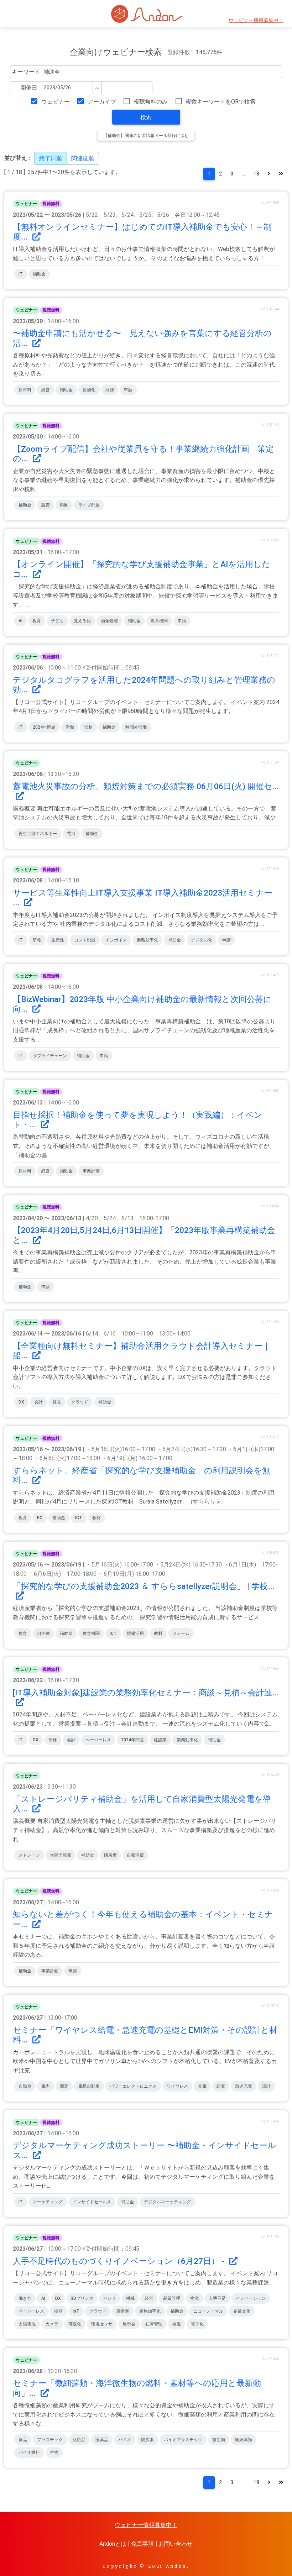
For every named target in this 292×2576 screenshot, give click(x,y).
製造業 (123, 2311)
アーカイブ (102, 102)
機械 (130, 2298)
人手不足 (217, 2298)
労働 (70, 727)
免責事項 (142, 2544)
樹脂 (58, 2311)
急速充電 (244, 2086)
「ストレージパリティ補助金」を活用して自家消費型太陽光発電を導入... (142, 1804)
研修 (37, 940)
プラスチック (50, 2440)
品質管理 (172, 2298)
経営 (46, 390)
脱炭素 (110, 1855)
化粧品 (79, 2440)
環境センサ (102, 2324)
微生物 (219, 2440)
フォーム (181, 1633)
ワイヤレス (177, 2086)
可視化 (75, 2324)
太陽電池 (27, 2324)
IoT (76, 2311)
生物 (54, 2452)
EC (40, 1518)
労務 (88, 727)
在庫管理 (154, 2324)
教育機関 (159, 621)
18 (256, 174)
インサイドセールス (92, 2202)
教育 (37, 621)
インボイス (116, 940)
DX (21, 1402)
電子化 (197, 2324)
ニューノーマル (208, 2311)
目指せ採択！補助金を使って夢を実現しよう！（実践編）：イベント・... (138, 1120)
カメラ (52, 2324)
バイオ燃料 (29, 2452)
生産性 (58, 940)
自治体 (43, 1633)
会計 (38, 1402)
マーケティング (48, 2202)
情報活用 (135, 1633)
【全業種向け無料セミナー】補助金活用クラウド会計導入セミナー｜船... (142, 1351)
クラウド (80, 1402)
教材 (97, 1518)
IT (21, 274)
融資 (46, 505)
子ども (57, 621)
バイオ (125, 2440)
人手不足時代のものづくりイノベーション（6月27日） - (120, 2261)
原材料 (25, 390)
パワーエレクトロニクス (133, 2086)
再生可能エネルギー (38, 834)
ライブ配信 (89, 505)
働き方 (25, 2298)
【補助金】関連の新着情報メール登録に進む (146, 136)
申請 (128, 390)
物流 (194, 2298)
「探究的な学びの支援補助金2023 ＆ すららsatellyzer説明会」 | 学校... (144, 1586)
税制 (64, 505)
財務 (110, 390)
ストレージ (29, 1855)
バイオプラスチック (183, 2440)
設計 (266, 2086)
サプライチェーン (50, 1056)
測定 (64, 2086)
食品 (23, 2440)
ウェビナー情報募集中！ (256, 20)
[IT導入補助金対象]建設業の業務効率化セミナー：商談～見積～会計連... (146, 1693)
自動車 (25, 2086)
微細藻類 (244, 2440)
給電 (221, 2086)
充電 (202, 2086)
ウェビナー (55, 102)
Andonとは (113, 2544)
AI (20, 621)
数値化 (89, 390)
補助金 (39, 274)
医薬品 (102, 2440)
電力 (71, 834)
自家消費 (135, 1855)
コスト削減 (85, 940)
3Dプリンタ (82, 2298)
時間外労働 (136, 727)
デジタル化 (202, 940)
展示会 (129, 2324)
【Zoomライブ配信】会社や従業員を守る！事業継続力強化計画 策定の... (143, 454)
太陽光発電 (61, 1855)
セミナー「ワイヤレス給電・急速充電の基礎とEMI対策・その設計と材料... (145, 2035)
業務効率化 (147, 940)
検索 (146, 117)
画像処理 (109, 621)
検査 (177, 2324)
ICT (79, 1518)
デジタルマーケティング (167, 2202)
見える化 (82, 621)
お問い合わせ (176, 2544)
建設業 (160, 1740)
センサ (110, 2298)
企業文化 (242, 2311)
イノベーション (251, 2298)
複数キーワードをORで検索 (221, 102)
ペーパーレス (98, 1740)
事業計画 (91, 1171)
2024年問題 (44, 727)
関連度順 (83, 158)
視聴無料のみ (151, 102)
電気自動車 (89, 2086)
